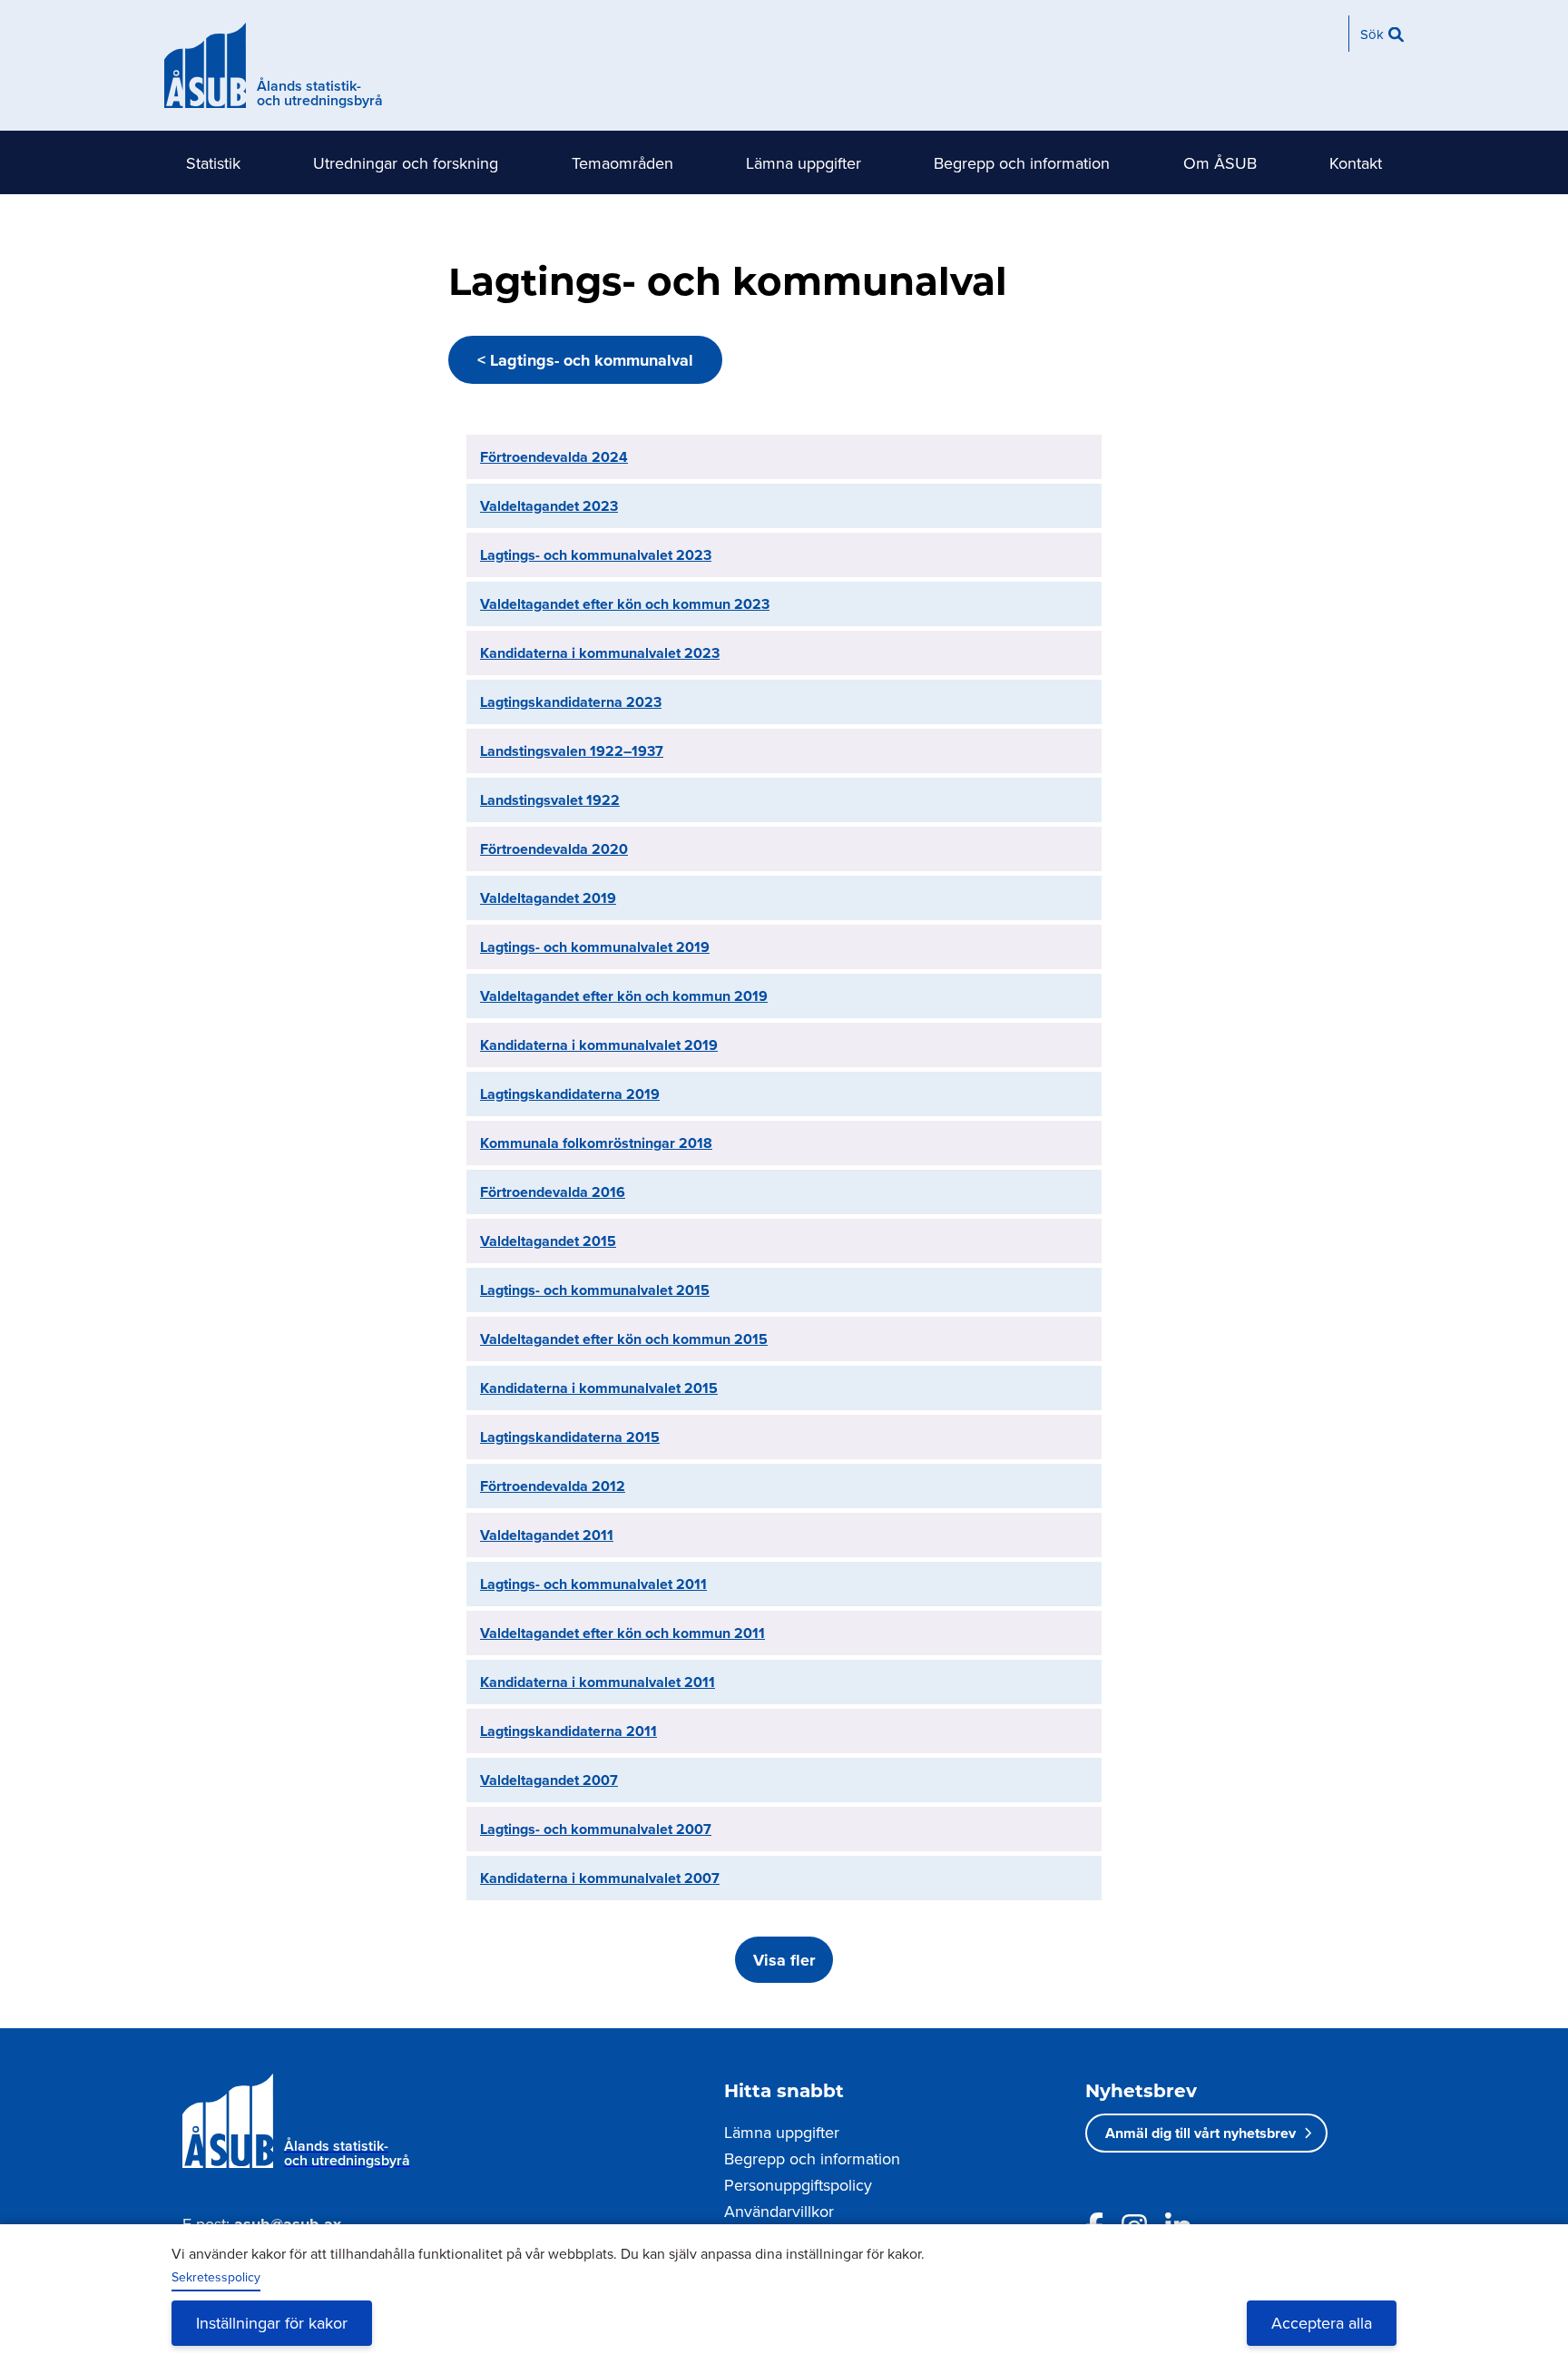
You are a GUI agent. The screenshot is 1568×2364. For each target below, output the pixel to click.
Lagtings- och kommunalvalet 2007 (596, 1829)
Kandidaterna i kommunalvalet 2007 (600, 1878)
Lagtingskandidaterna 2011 (568, 1731)
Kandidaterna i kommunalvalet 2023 (600, 653)
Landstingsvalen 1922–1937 (572, 751)
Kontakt (1356, 163)
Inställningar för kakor (272, 2323)
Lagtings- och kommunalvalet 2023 (596, 555)
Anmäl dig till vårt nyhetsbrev (1200, 2133)
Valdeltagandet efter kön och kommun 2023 (625, 604)
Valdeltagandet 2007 (549, 1780)
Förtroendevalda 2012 (553, 1486)
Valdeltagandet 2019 (548, 898)
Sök (1372, 34)
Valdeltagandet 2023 (549, 506)
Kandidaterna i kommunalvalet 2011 (598, 1682)
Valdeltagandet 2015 (548, 1241)
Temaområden (622, 163)
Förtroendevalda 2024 (554, 457)
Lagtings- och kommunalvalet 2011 (593, 1584)
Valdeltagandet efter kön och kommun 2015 (624, 1339)
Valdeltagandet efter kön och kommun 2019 (624, 996)
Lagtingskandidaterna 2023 (571, 702)
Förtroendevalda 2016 (553, 1192)
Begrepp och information (1022, 163)
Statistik (213, 163)
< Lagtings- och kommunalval (585, 360)
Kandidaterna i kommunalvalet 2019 (599, 1045)
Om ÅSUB (1220, 163)
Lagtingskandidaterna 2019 (570, 1094)
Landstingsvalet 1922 (550, 800)
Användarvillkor (779, 2211)
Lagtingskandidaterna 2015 (570, 1437)
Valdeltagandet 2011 (547, 1535)
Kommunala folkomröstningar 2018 (596, 1143)
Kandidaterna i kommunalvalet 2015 (599, 1388)
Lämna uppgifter (804, 163)
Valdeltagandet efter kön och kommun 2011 (622, 1633)
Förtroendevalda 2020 (554, 849)
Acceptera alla (1322, 2323)
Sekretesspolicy (216, 2277)
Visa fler (784, 1960)
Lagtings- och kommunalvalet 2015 (595, 1290)
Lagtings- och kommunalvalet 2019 (595, 947)
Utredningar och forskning (406, 163)
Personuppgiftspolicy (798, 2185)
